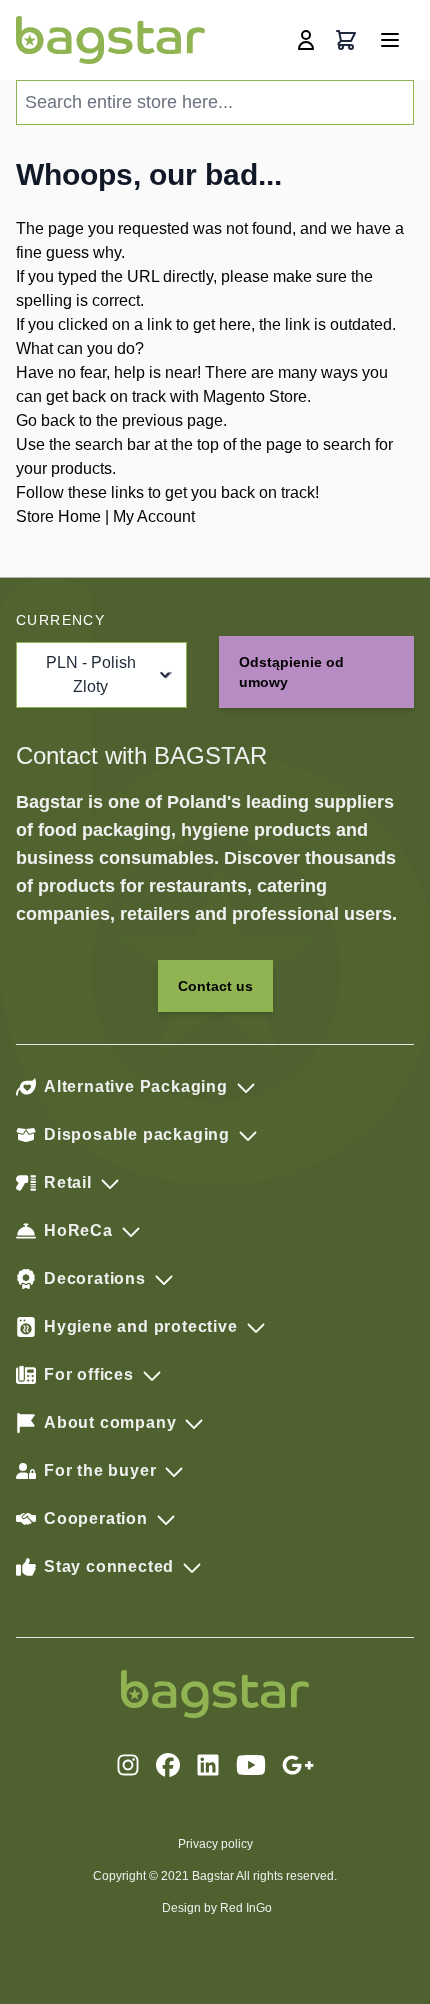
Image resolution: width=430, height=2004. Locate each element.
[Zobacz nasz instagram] (128, 1765)
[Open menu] (390, 40)
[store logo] (110, 40)
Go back (45, 420)
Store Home (58, 516)
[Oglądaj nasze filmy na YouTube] (251, 1765)
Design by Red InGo (217, 1908)
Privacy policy (215, 1844)
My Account (154, 516)
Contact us (215, 986)
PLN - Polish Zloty (91, 674)
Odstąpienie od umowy (291, 672)
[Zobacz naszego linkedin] (208, 1765)
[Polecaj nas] (298, 1765)
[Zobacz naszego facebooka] (168, 1765)
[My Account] (306, 40)
